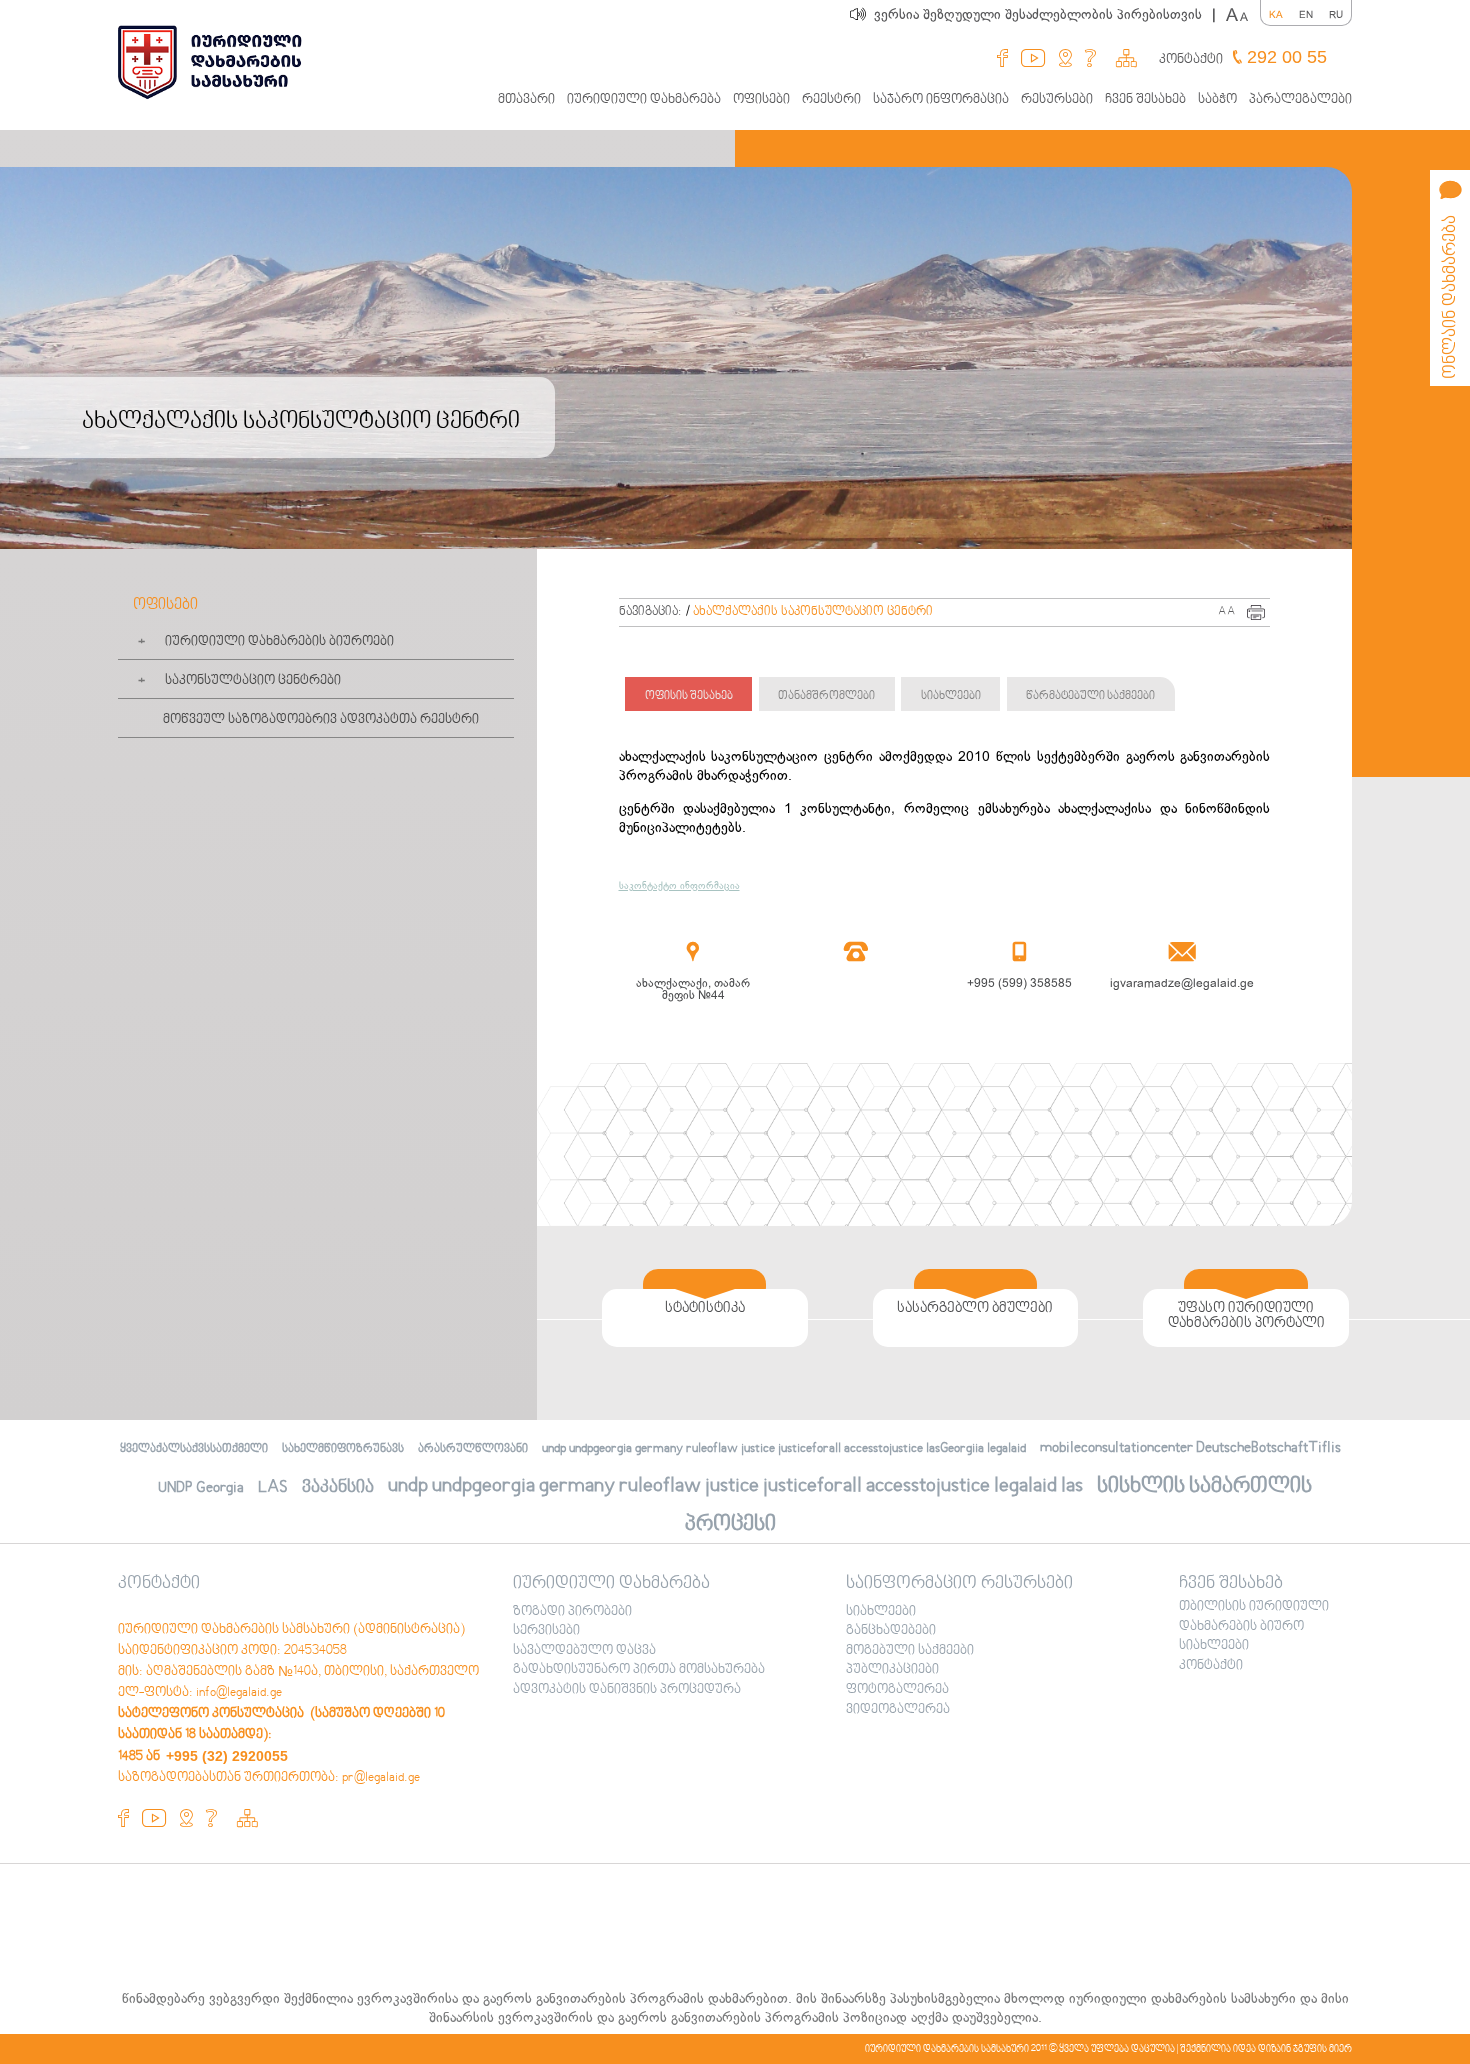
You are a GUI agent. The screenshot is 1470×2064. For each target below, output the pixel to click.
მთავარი (526, 100)
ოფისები (761, 100)
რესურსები (1057, 100)
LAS (273, 1487)
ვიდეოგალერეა (898, 1710)
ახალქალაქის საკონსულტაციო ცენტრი (813, 612)
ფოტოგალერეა (897, 1690)
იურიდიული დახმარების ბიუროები (279, 642)
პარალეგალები (1300, 100)
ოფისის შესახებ (689, 696)
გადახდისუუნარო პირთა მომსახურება (639, 1670)
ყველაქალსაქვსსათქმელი (194, 1449)
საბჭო (1217, 100)
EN (1306, 14)
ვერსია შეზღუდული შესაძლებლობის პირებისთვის (1045, 14)
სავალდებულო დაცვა (584, 1651)
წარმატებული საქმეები (1090, 696)
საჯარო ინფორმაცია (941, 100)
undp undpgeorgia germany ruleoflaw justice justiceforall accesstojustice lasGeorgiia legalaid (784, 1449)
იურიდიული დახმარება (644, 100)
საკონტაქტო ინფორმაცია (679, 885)
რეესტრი (831, 100)
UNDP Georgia (201, 1488)
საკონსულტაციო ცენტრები (253, 681)
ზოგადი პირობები (572, 1612)
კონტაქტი (1191, 60)
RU (1336, 14)
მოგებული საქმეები (910, 1651)
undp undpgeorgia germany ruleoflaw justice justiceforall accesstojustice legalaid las (735, 1486)
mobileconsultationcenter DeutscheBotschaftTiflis (1190, 1448)
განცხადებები (891, 1631)
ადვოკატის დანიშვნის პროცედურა (627, 1690)
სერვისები (546, 1631)
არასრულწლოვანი (473, 1449)
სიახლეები (951, 696)
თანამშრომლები (826, 696)
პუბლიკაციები (892, 1670)
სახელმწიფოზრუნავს (343, 1449)
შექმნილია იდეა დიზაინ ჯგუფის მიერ (1266, 2049)
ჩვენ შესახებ (1145, 100)
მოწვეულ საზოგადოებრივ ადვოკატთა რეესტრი (321, 720)
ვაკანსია (338, 1487)
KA (1276, 14)
